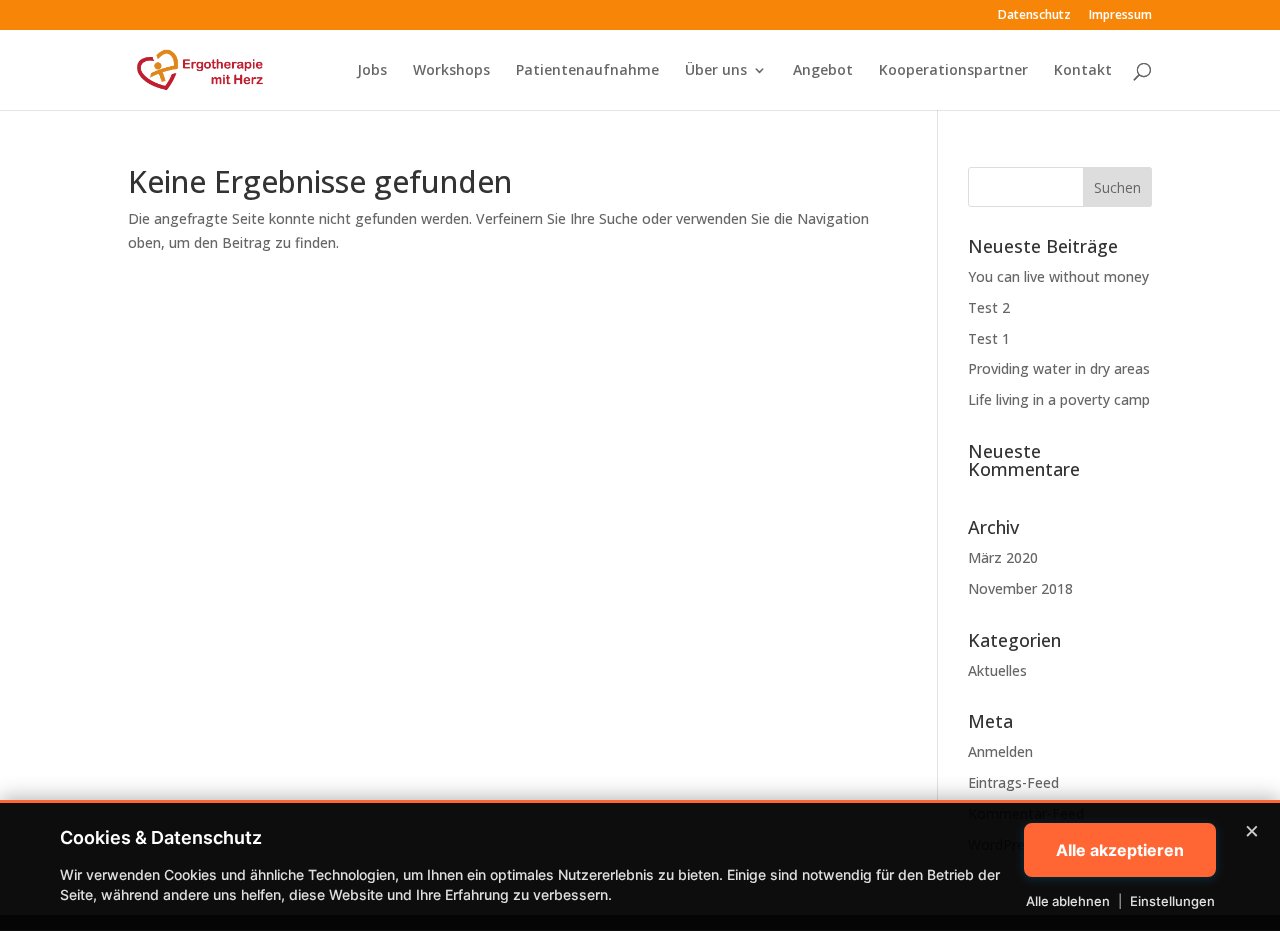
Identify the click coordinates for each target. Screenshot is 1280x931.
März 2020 (1003, 557)
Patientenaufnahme (587, 71)
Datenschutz (1034, 16)
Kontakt (1083, 71)
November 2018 (1020, 588)
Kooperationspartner (953, 71)
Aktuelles (997, 670)
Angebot (823, 71)
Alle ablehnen (1068, 901)
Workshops (451, 71)
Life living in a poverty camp (1059, 399)
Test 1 (989, 338)
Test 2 (989, 307)
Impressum (1120, 16)
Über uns (716, 71)
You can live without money (1058, 276)
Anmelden (1000, 751)
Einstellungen (1172, 901)
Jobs (372, 71)
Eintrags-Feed (1013, 782)
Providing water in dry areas (1059, 368)
